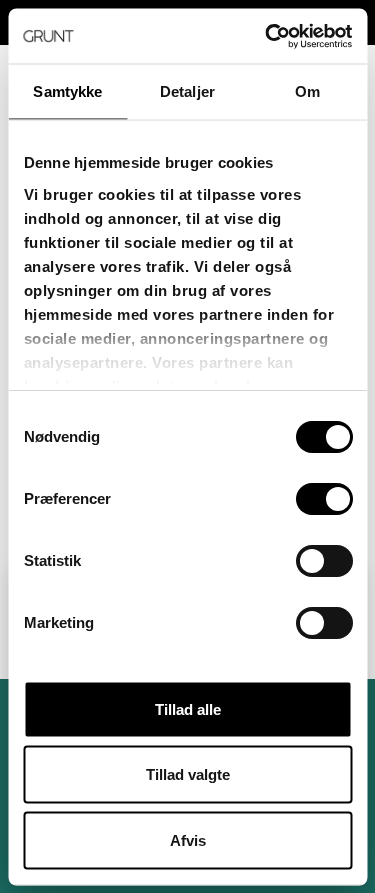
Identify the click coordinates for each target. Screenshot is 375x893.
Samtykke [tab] (67, 91)
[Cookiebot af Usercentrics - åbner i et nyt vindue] (267, 36)
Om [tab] (307, 91)
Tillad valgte (188, 774)
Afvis (188, 839)
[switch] (323, 499)
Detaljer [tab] (187, 91)
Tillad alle (188, 708)
